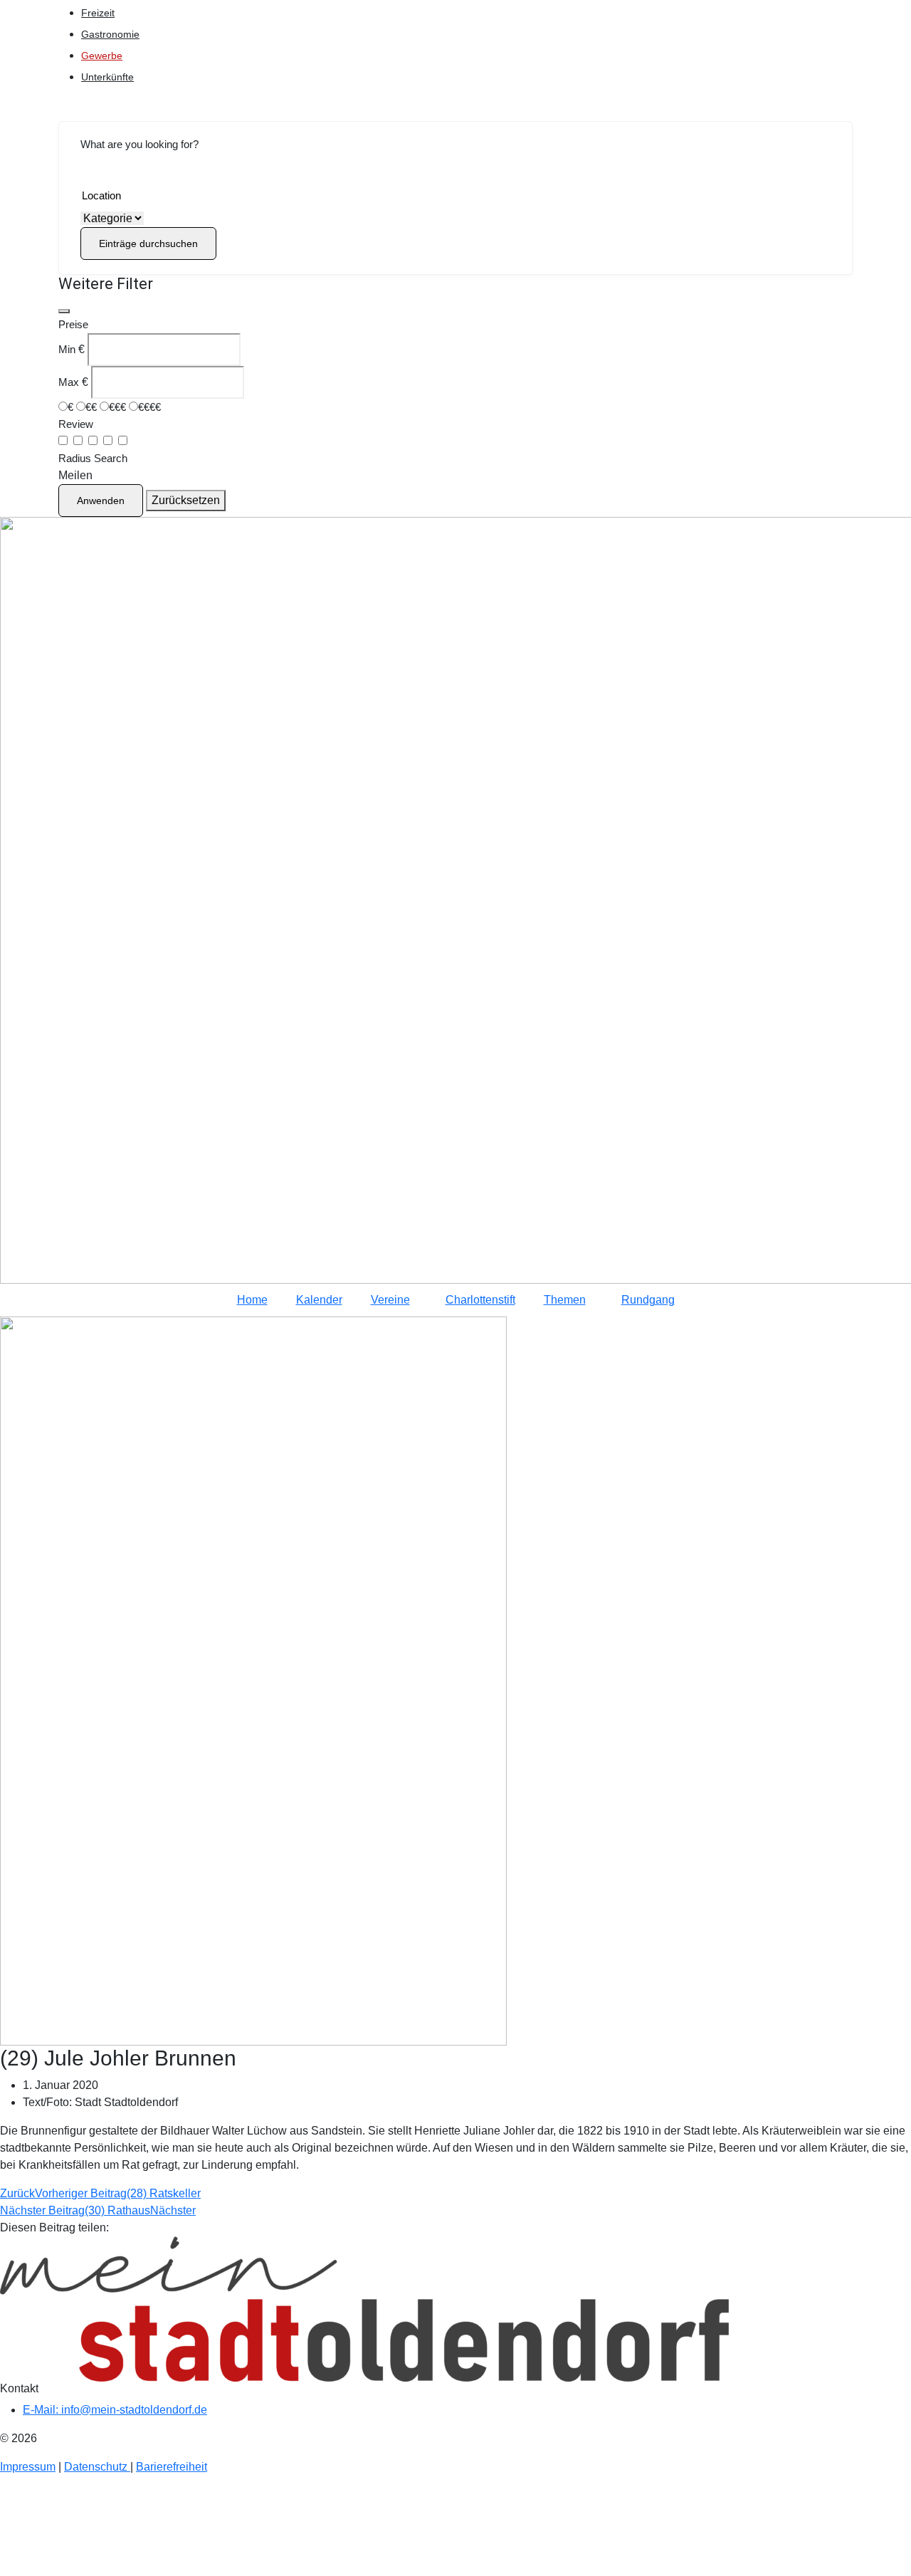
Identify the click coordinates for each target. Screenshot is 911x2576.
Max (69, 382)
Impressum (28, 2467)
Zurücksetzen (186, 500)
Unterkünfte (107, 77)
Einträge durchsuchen (148, 244)
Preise (73, 324)
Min (67, 349)
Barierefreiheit (172, 2467)
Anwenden (101, 501)
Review (76, 424)
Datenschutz (97, 2467)
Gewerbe (102, 56)
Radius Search (93, 458)
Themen (565, 1300)
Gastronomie (110, 34)
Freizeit (98, 13)
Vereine (390, 1300)
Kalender (319, 1300)
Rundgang (648, 1300)
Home (252, 1300)
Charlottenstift (480, 1300)
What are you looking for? (139, 144)
